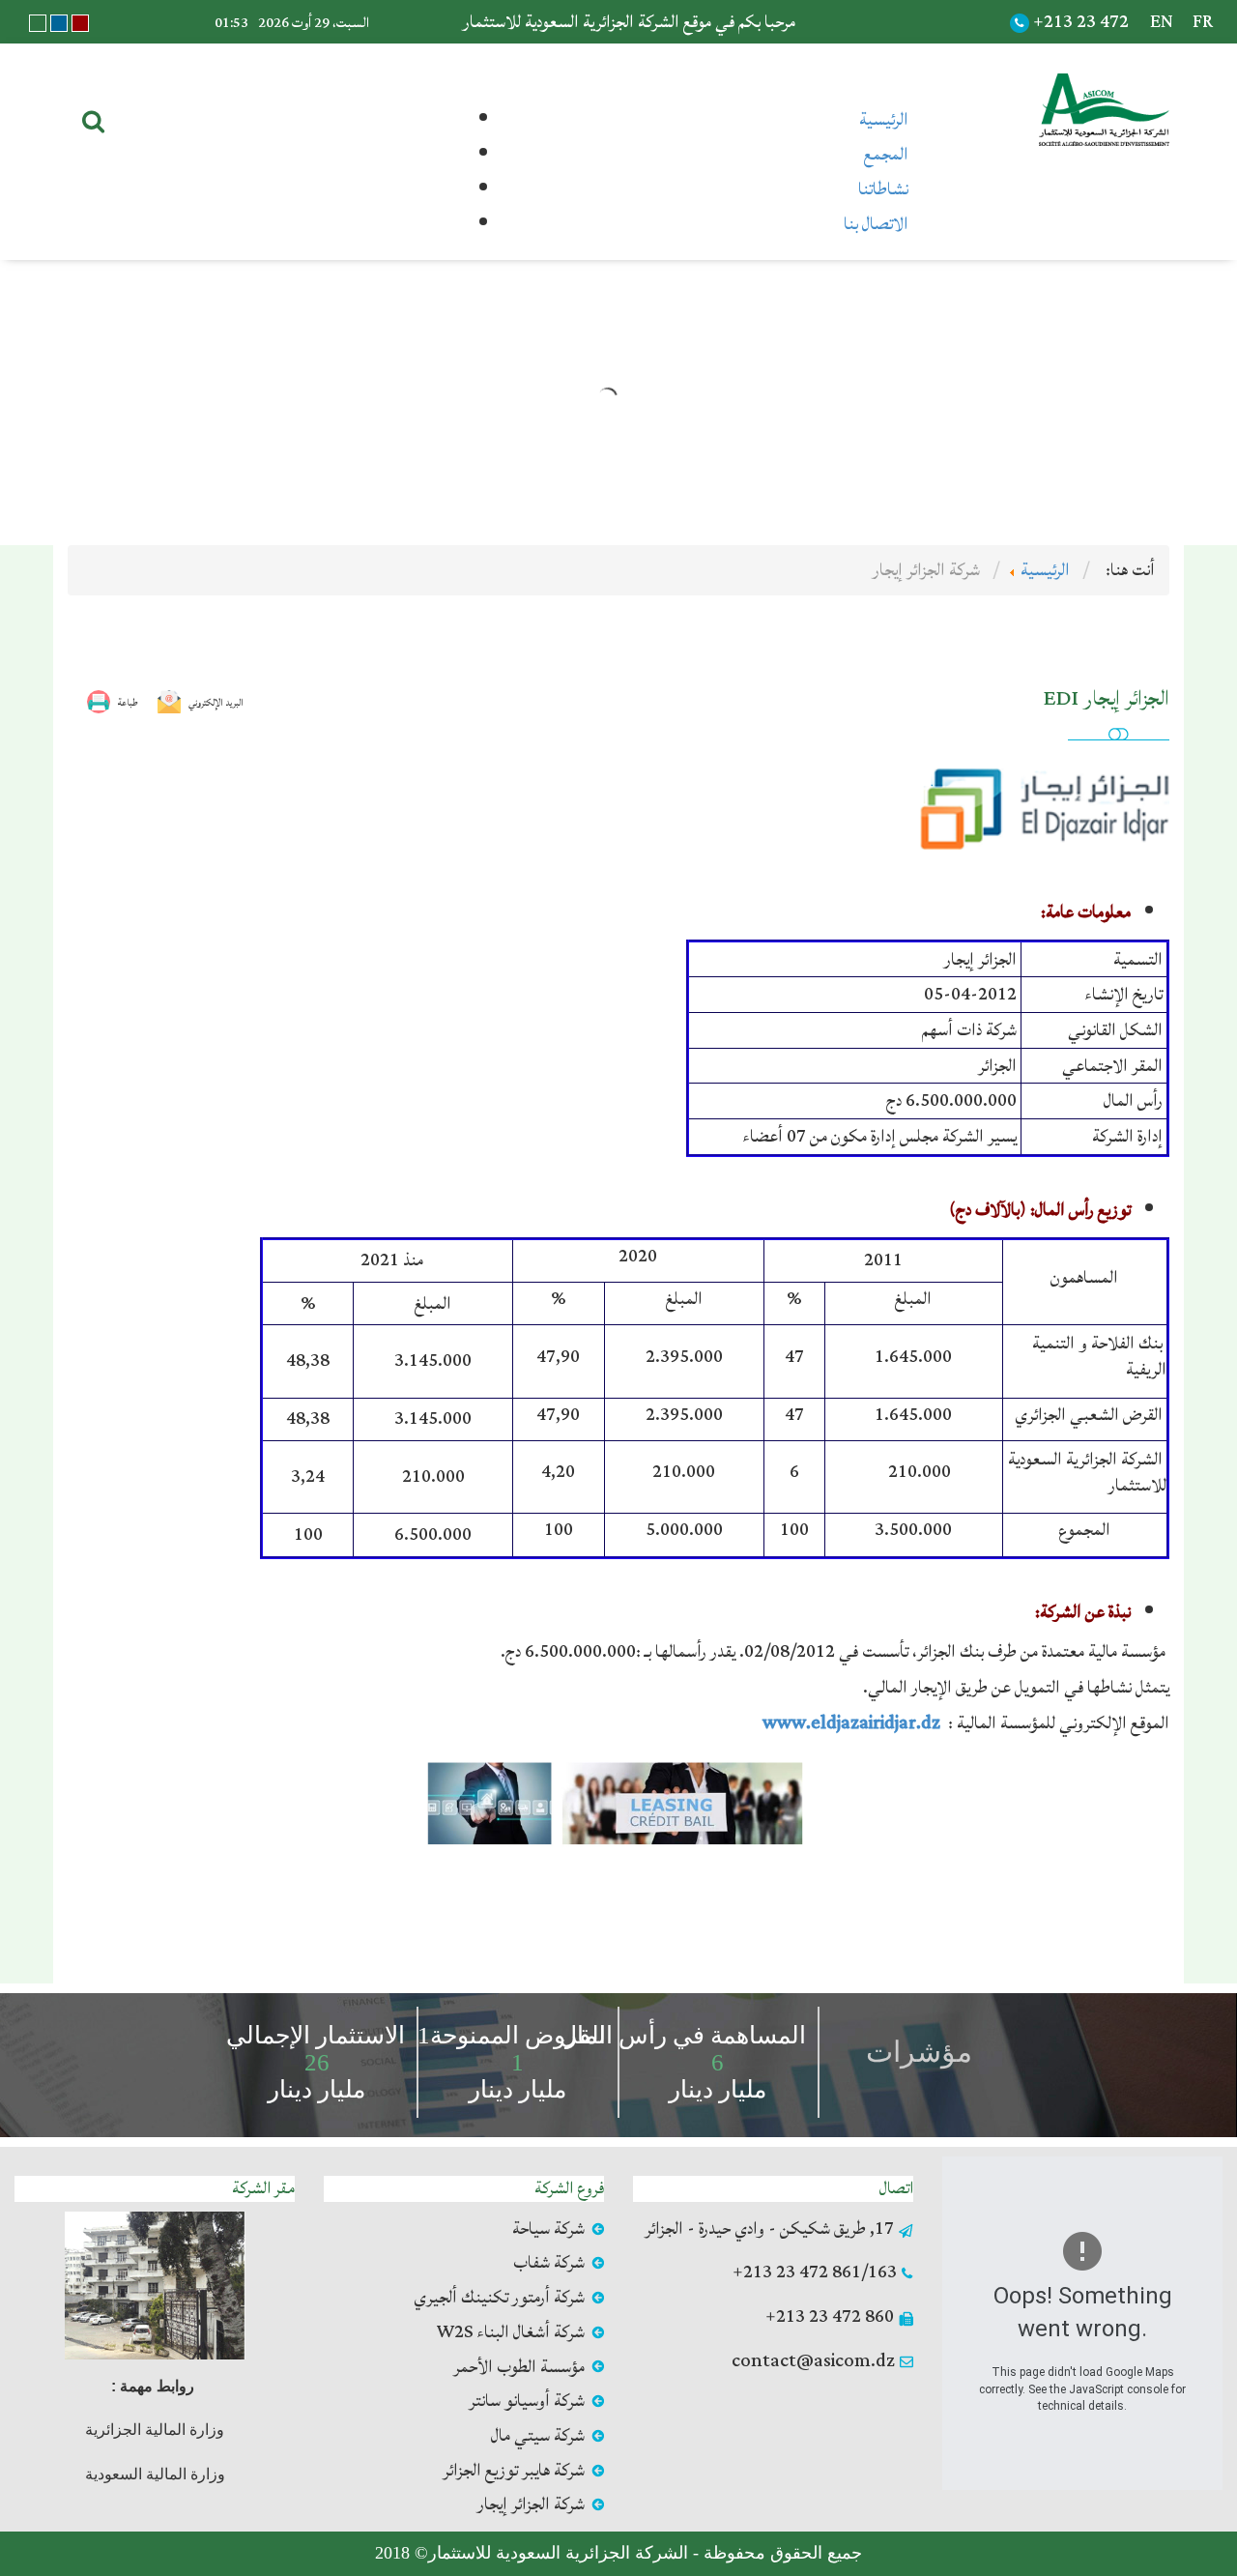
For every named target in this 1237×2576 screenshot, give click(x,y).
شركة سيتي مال (538, 2436)
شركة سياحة (548, 2229)
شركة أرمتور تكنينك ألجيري (499, 2298)
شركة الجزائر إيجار (531, 2504)
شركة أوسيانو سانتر (527, 2401)
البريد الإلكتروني (216, 703)
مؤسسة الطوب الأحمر (519, 2367)
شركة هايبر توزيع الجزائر (514, 2471)
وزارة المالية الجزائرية (155, 2430)
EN (1162, 22)
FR (1203, 22)
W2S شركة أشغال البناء (510, 2332)
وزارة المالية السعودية (155, 2474)
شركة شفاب (549, 2263)
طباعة (128, 703)
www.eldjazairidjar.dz (853, 1723)
